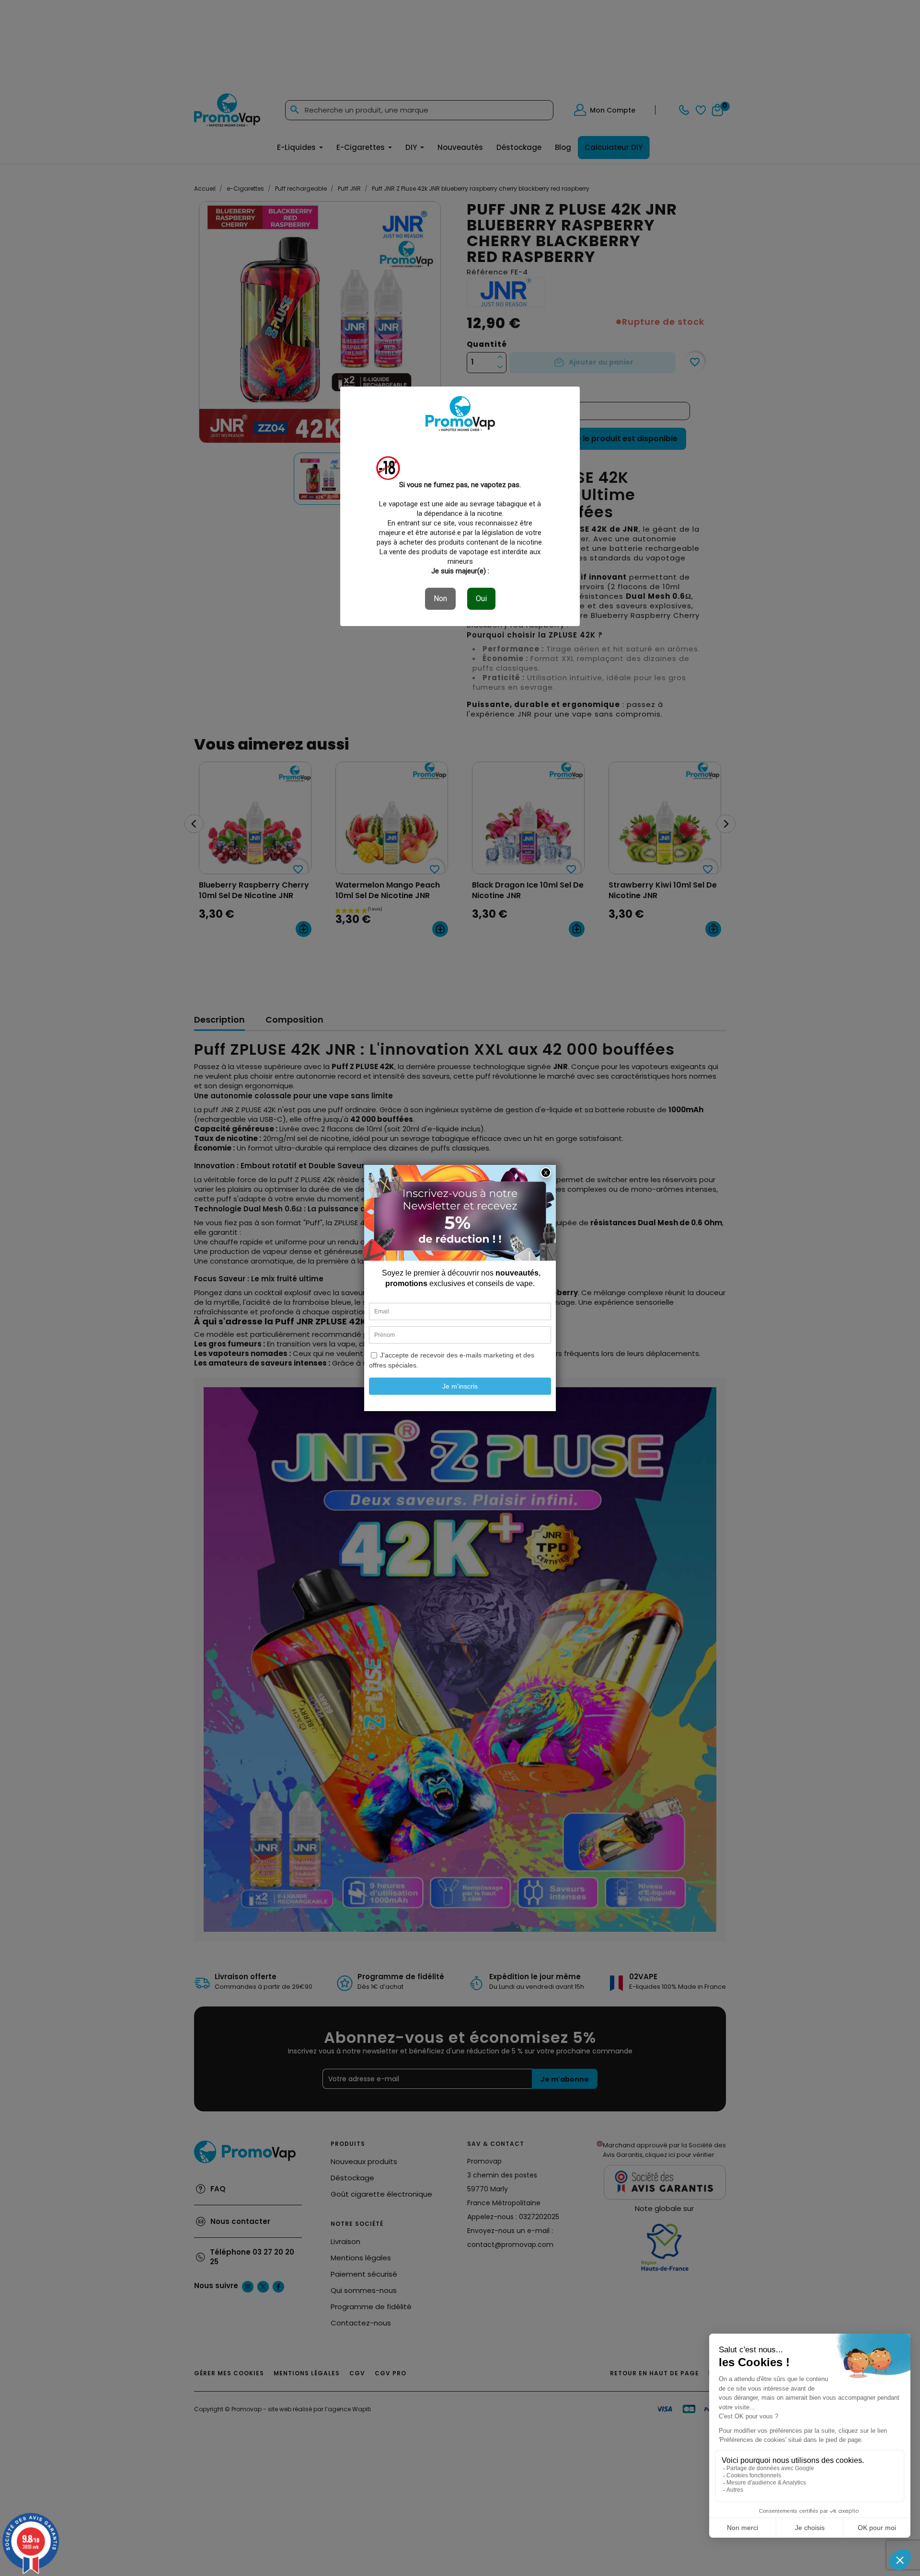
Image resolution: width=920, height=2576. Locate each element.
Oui (481, 598)
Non (440, 598)
